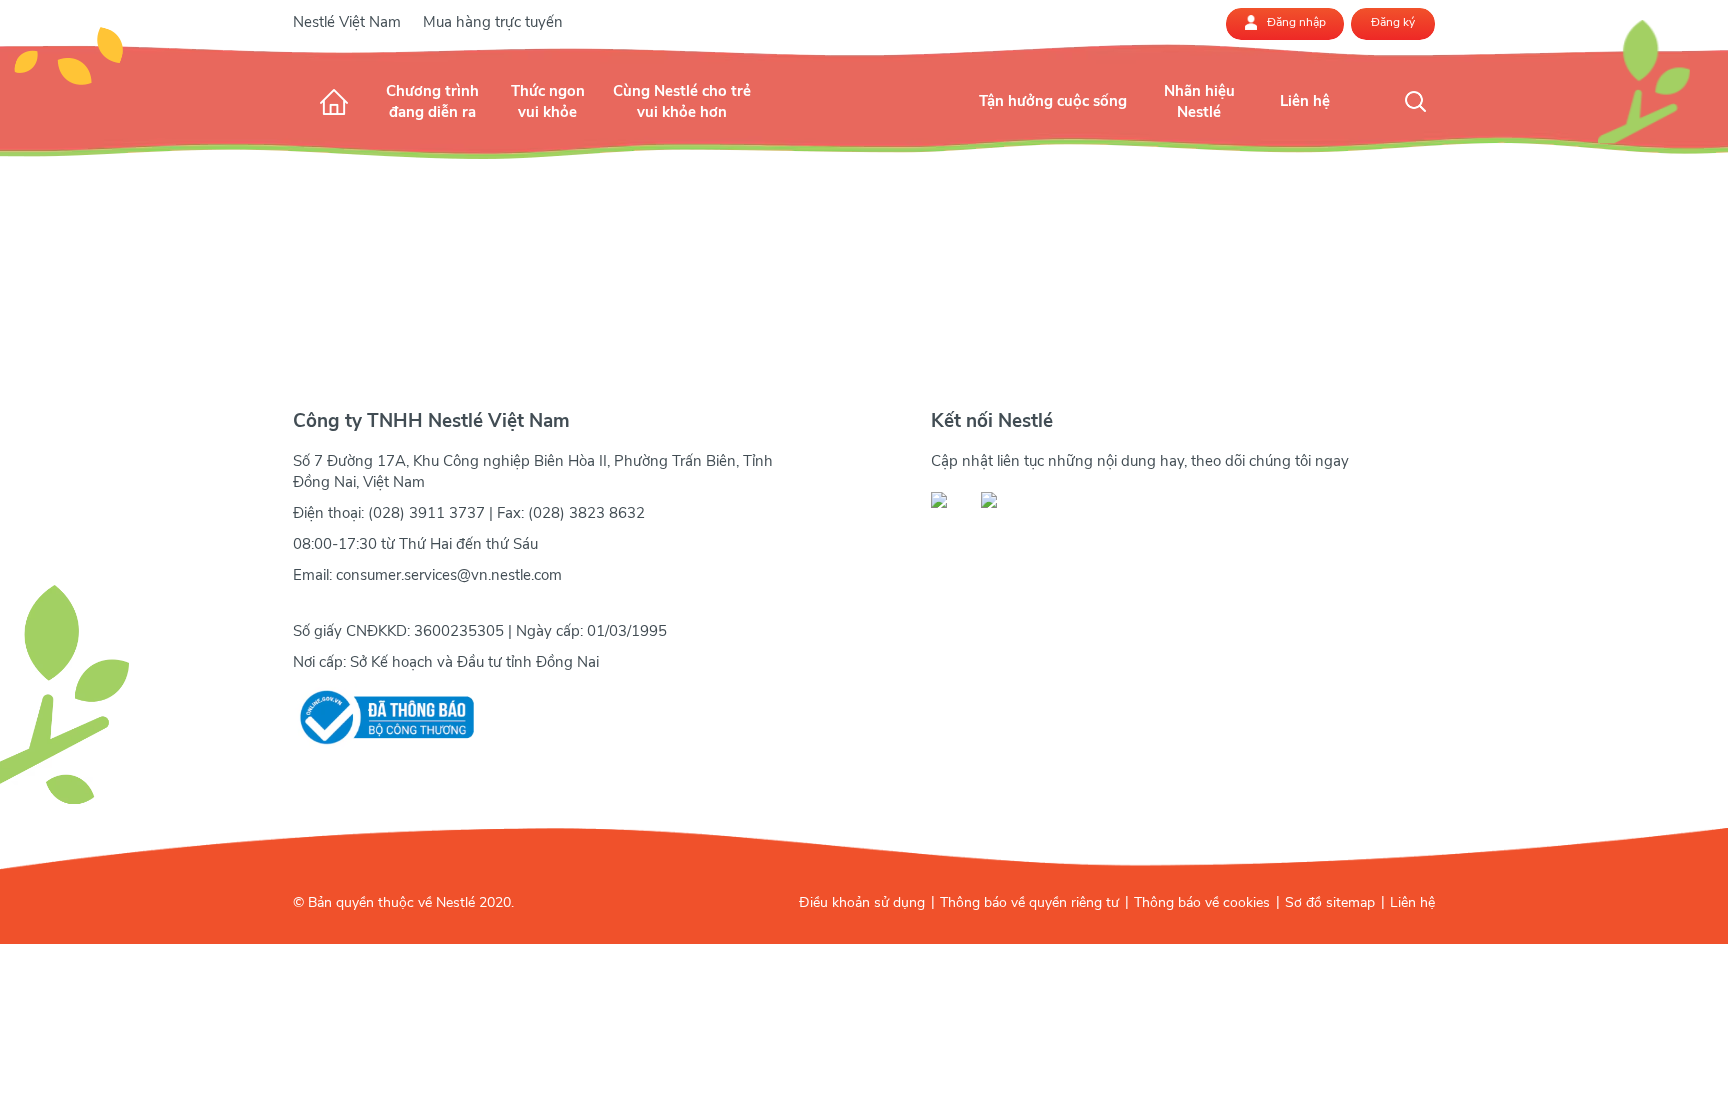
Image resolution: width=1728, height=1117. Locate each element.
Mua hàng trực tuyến (493, 22)
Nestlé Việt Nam (347, 22)
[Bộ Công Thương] (383, 717)
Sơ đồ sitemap (1330, 902)
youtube (1000, 500)
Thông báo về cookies (1202, 902)
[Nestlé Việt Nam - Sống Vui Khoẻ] (864, 121)
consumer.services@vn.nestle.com (449, 575)
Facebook (950, 500)
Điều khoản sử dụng (862, 902)
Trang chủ (334, 101)
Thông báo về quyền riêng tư (1029, 902)
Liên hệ (1412, 902)
